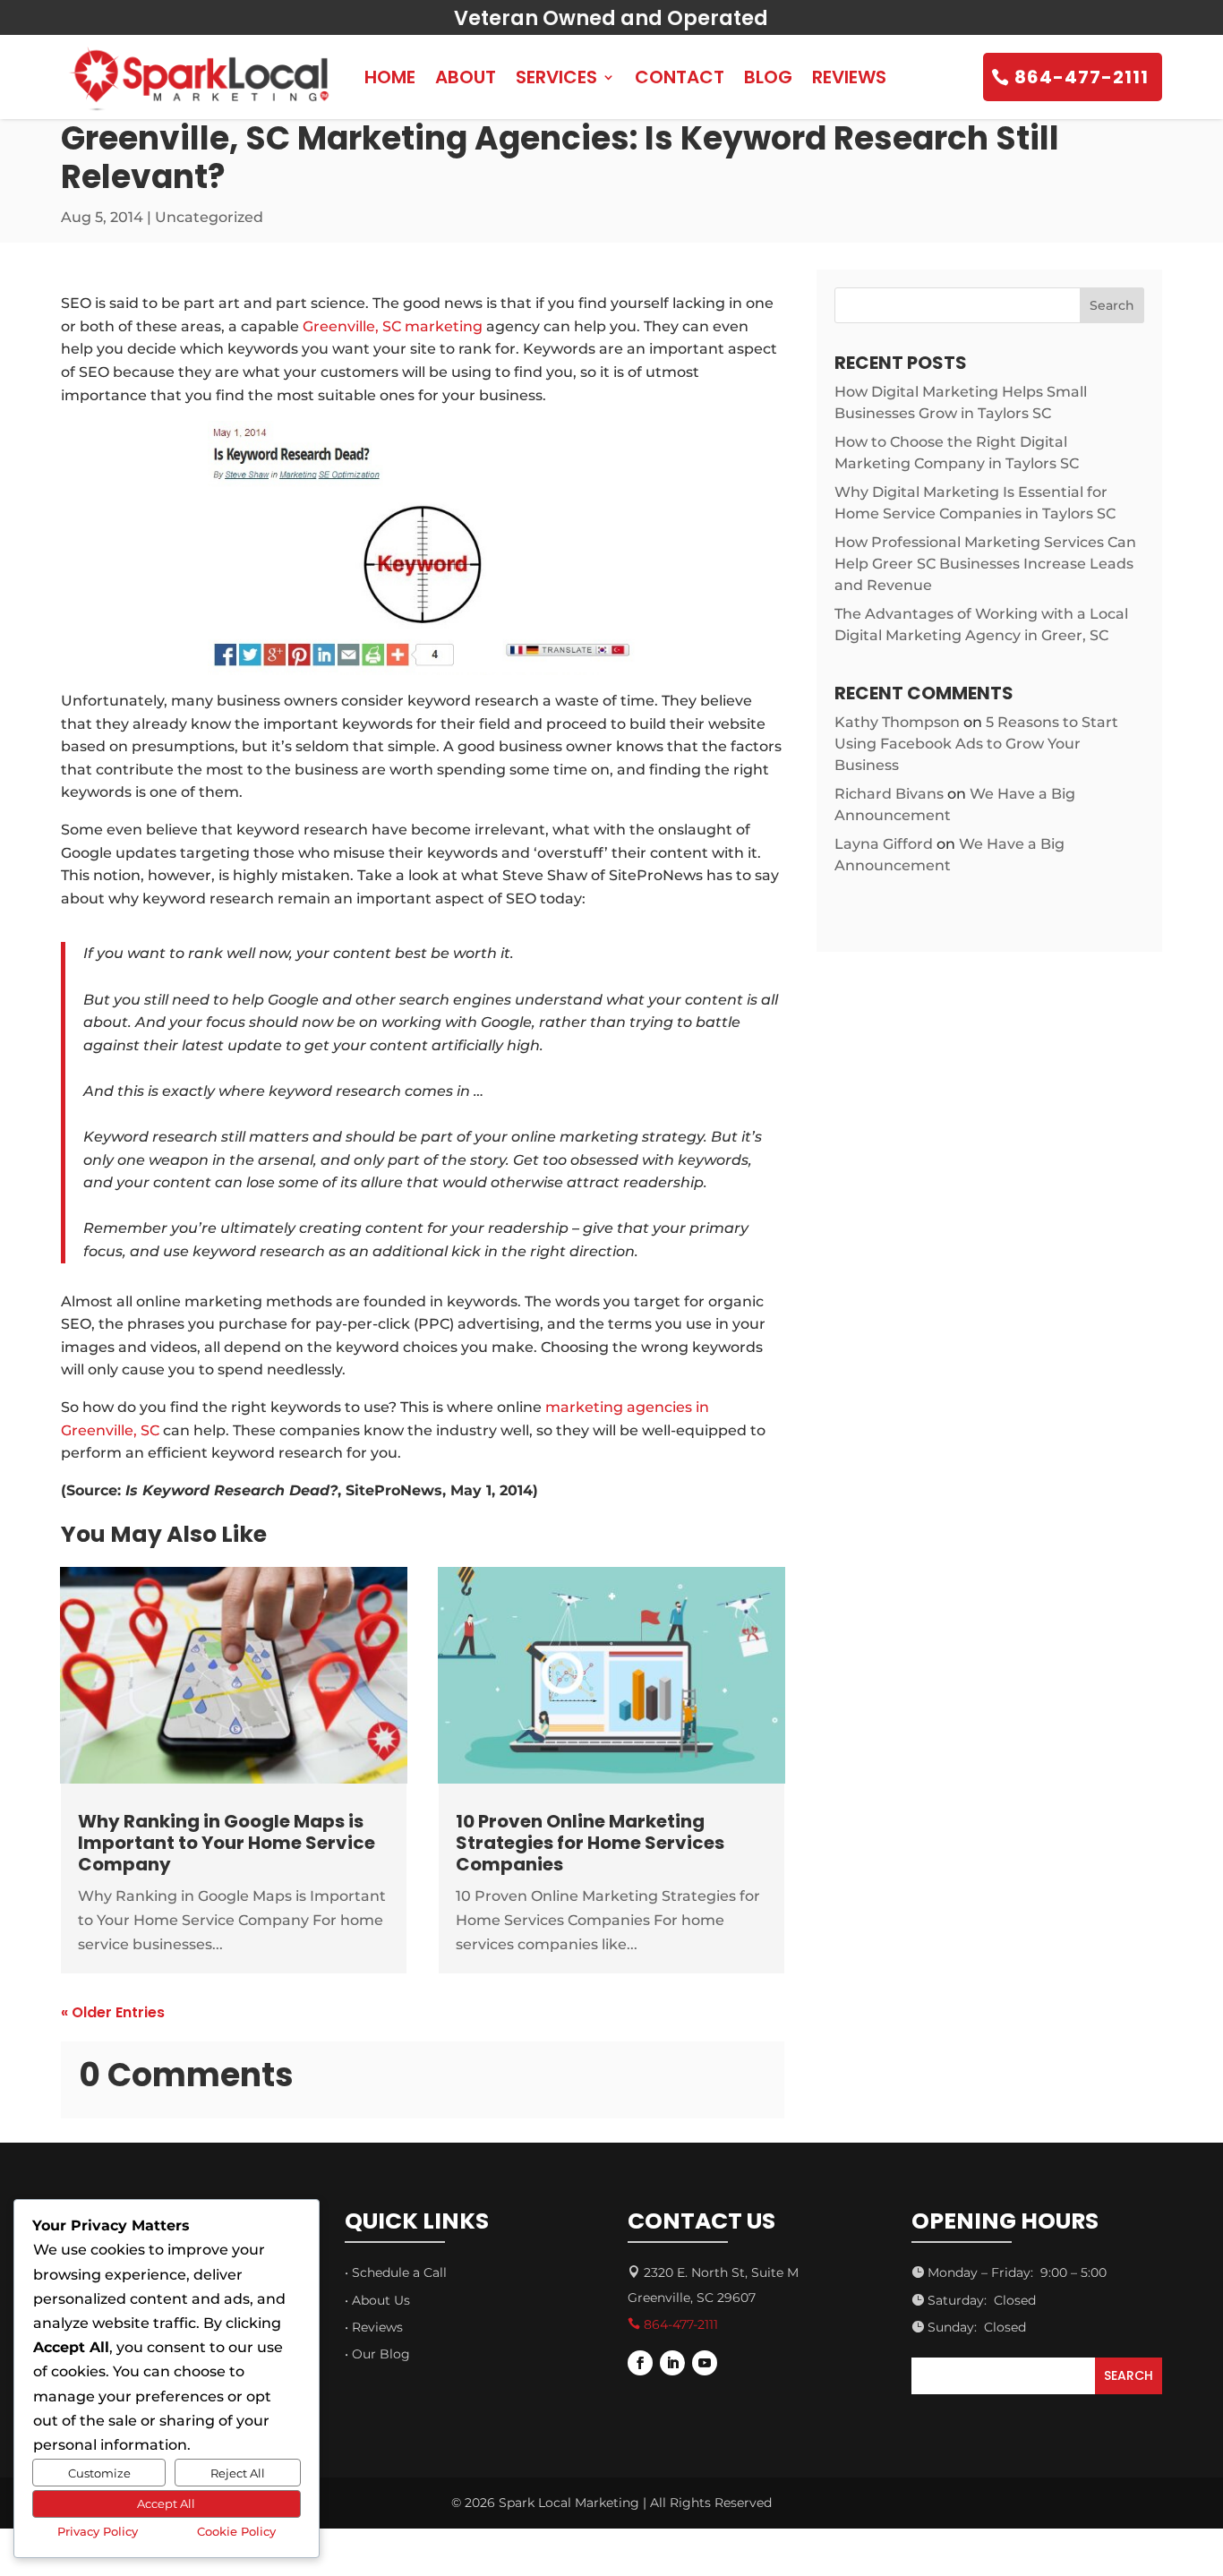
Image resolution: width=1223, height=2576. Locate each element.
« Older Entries (113, 2012)
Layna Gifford (884, 844)
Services (556, 77)
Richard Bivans (889, 794)
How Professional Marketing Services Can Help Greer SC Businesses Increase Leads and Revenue (985, 564)
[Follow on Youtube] (705, 2363)
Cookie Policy (236, 2531)
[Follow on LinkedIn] (672, 2363)
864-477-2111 (1082, 77)
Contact (680, 77)
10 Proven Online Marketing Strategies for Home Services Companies (590, 1843)
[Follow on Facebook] (640, 2363)
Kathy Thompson (897, 722)
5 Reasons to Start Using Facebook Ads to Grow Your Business (976, 744)
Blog (768, 77)
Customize (99, 2473)
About (466, 77)
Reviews (849, 77)
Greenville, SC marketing (393, 326)
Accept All (166, 2503)
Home (390, 77)
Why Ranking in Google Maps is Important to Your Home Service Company (227, 1843)
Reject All (238, 2473)
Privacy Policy (98, 2531)
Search (1112, 305)
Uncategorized (209, 217)
